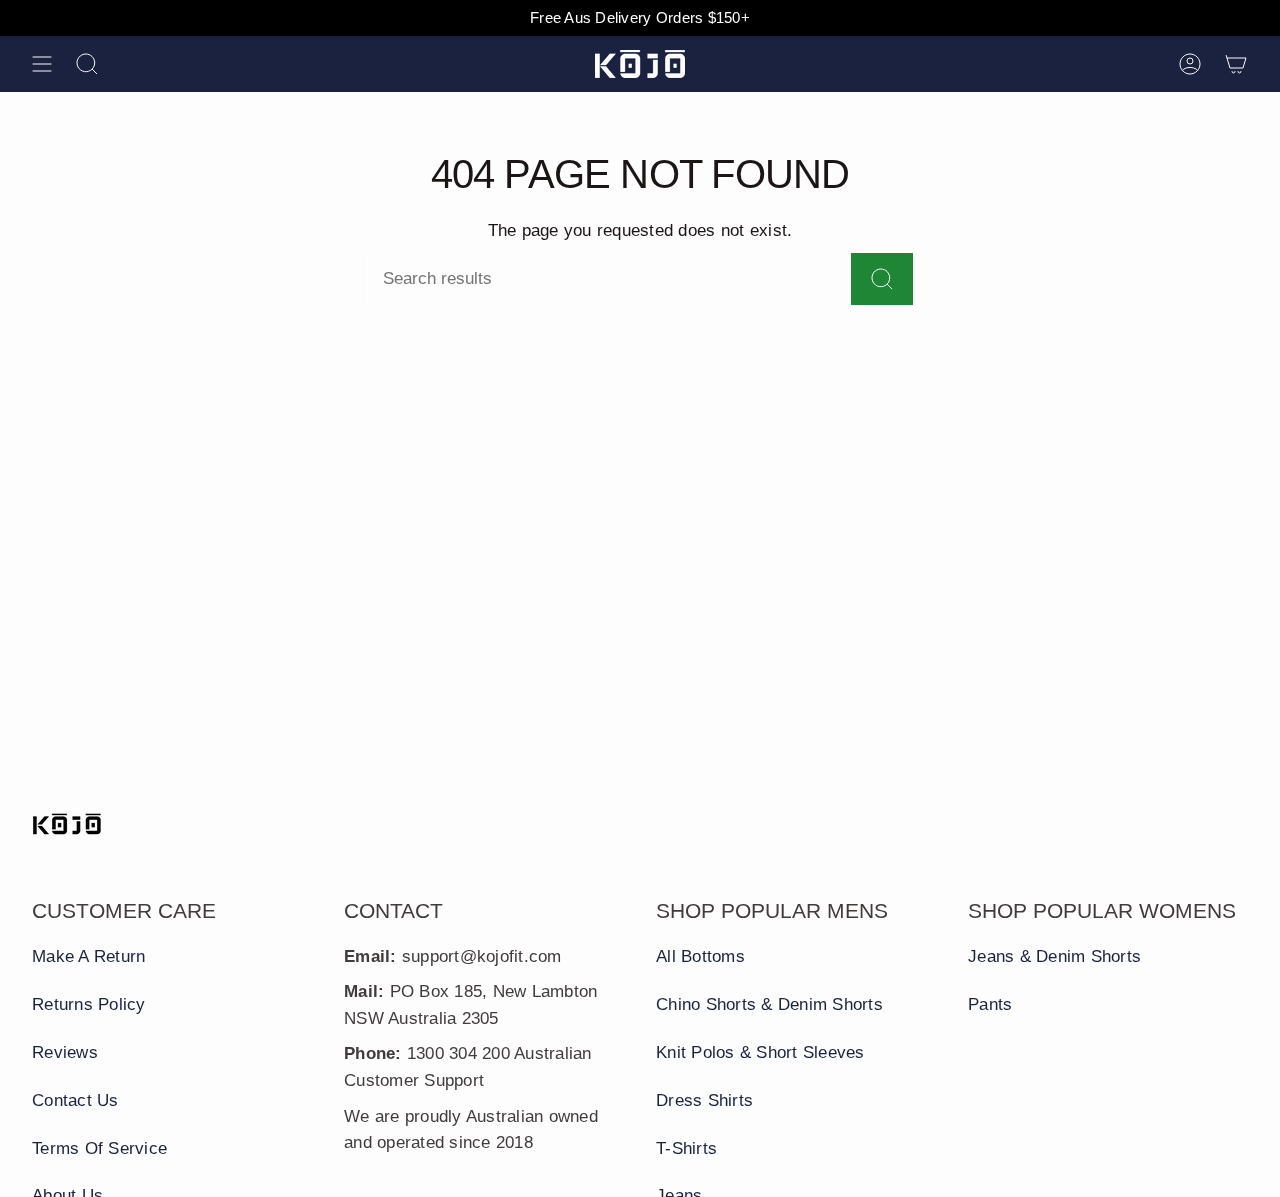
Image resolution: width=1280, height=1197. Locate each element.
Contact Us (75, 1100)
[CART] (1236, 64)
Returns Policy (89, 1004)
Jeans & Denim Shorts (1054, 956)
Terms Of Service (99, 1148)
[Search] (882, 279)
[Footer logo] (67, 824)
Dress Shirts (704, 1100)
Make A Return (88, 956)
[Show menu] (42, 64)
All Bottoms (700, 956)
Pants (990, 1004)
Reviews (65, 1052)
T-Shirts (686, 1148)
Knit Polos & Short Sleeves (760, 1052)
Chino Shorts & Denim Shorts (769, 1004)
